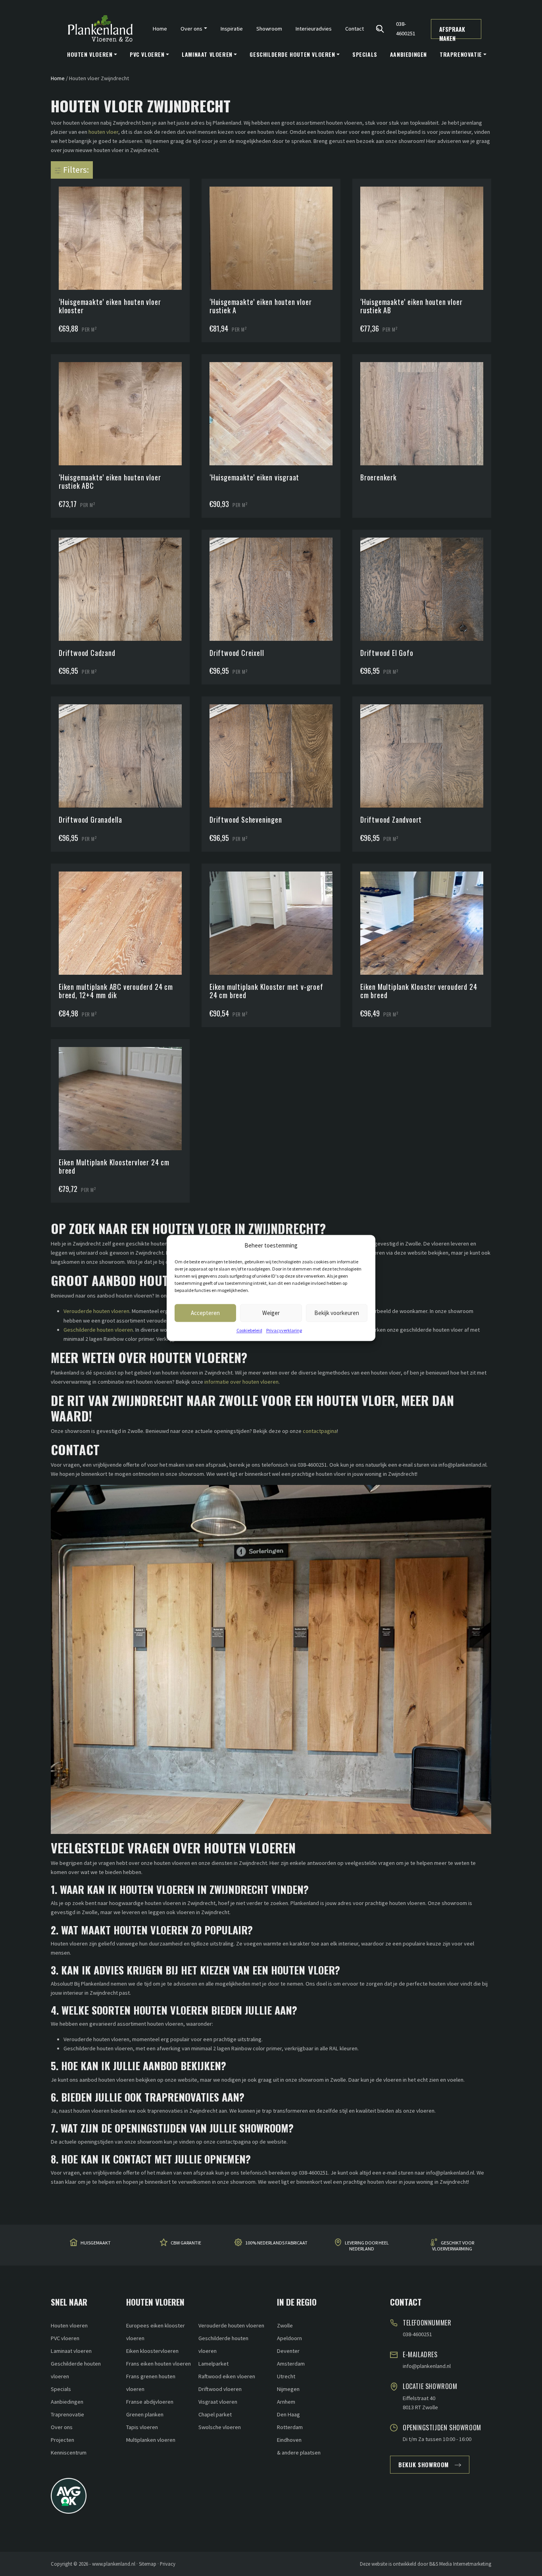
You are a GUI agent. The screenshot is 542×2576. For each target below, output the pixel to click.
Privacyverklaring (284, 1330)
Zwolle (285, 2325)
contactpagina (320, 1431)
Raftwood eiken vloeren (227, 2376)
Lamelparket (213, 2364)
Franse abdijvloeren (150, 2402)
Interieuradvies (314, 29)
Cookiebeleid (249, 1330)
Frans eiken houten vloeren (159, 2364)
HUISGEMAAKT (96, 2243)
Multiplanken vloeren (151, 2440)
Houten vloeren (69, 2325)
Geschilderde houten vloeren (98, 1330)
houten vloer (103, 132)
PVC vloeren (65, 2338)
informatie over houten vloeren (241, 1382)
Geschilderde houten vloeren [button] (292, 54)
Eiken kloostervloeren (152, 2351)
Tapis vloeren (142, 2427)
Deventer (288, 2351)
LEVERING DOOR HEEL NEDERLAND (367, 2246)
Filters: (75, 170)
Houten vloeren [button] (90, 54)
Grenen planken (145, 2414)
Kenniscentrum (69, 2453)
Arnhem (286, 2402)
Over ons (62, 2427)
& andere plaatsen (299, 2453)
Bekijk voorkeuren (337, 1313)
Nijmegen (288, 2389)
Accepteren (205, 1313)
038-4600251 (406, 28)
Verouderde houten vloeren (96, 1311)
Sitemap (148, 2564)
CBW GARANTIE (186, 2243)
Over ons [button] (191, 29)
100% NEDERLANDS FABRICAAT (276, 2243)
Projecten (62, 2440)
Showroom (269, 29)
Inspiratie (232, 29)
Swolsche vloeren (220, 2427)
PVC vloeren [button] (147, 54)
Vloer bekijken (124, 223)
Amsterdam (291, 2364)
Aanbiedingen (408, 54)
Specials (365, 54)
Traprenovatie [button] (461, 54)
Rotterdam (290, 2427)
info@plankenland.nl (427, 2366)
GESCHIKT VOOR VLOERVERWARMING (453, 2246)
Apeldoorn (289, 2338)
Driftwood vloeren (220, 2389)
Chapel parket (215, 2414)
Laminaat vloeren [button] (207, 54)
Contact (355, 29)
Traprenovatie (67, 2414)
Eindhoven (289, 2440)
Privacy (168, 2564)
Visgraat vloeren (218, 2402)
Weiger (271, 1313)
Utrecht (286, 2376)
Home (160, 29)
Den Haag (288, 2414)
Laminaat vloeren (71, 2351)
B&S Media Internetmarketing (460, 2564)
